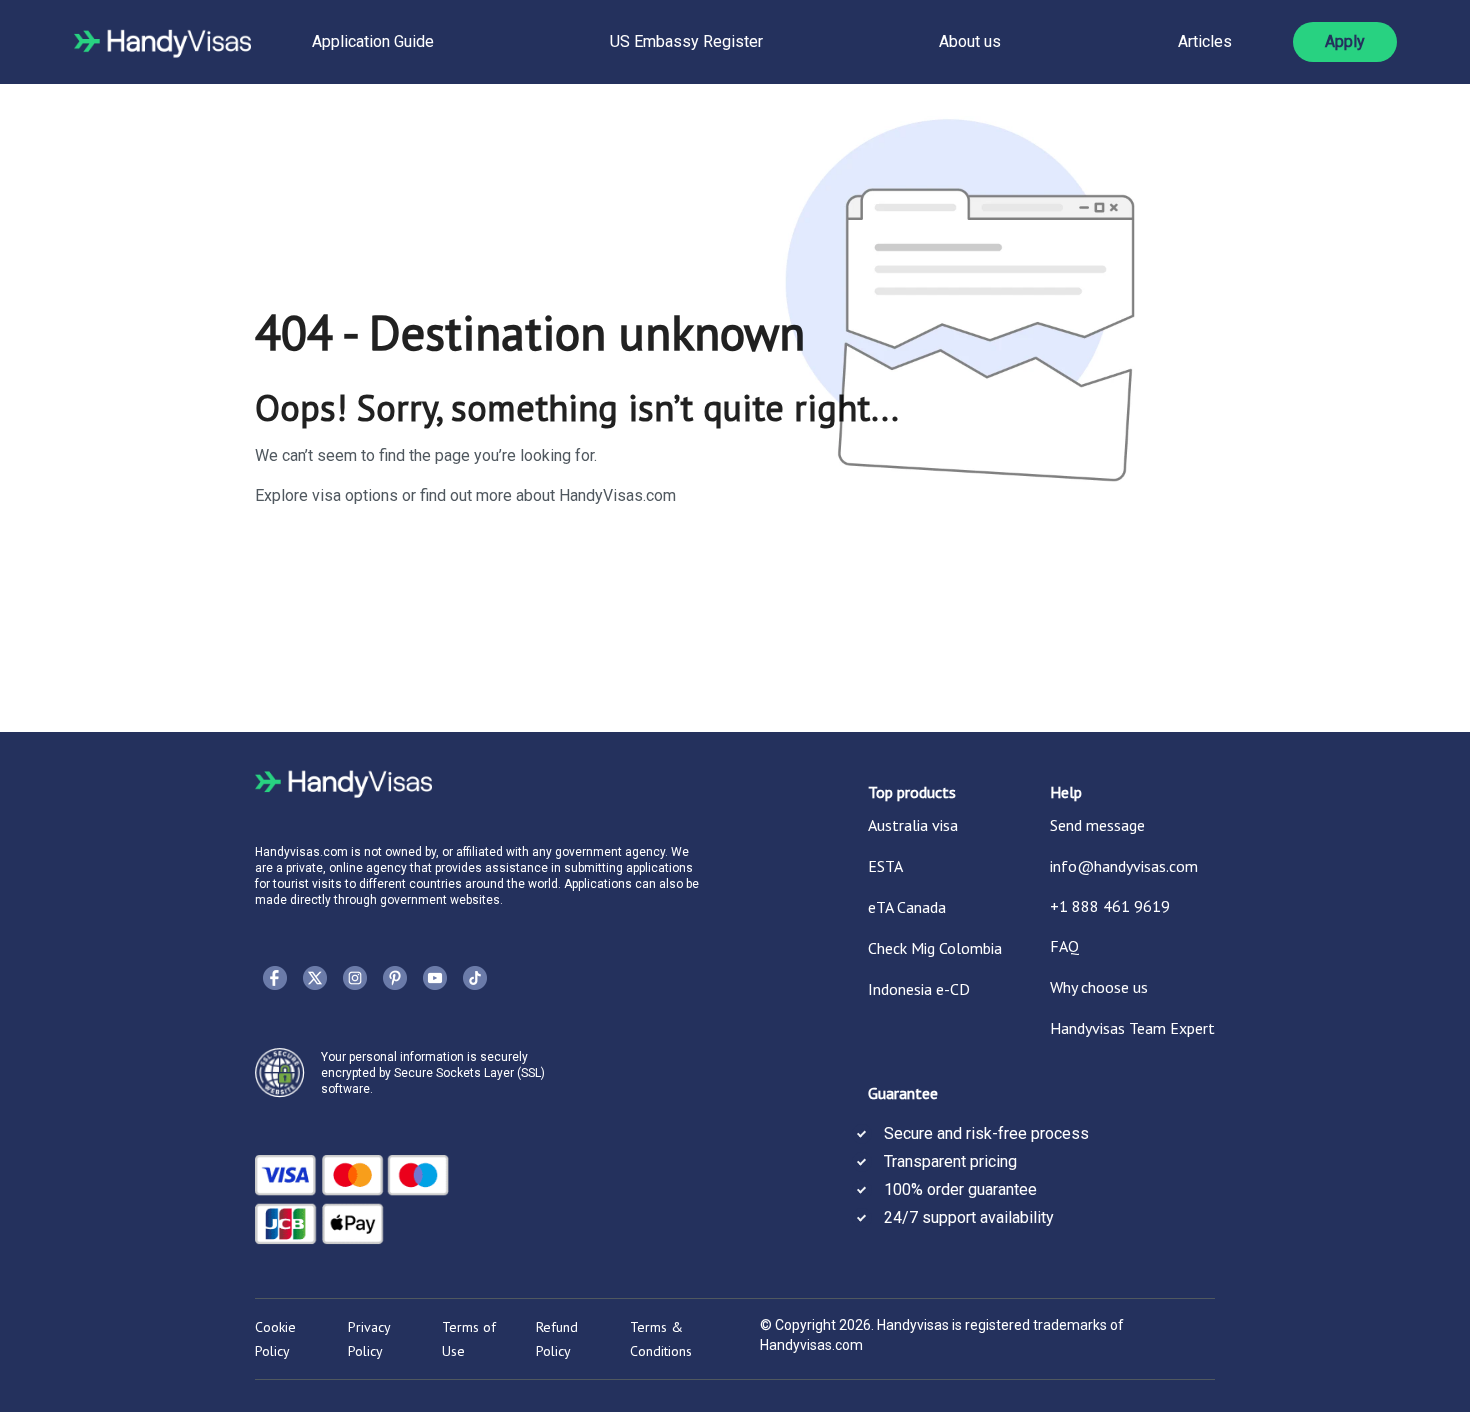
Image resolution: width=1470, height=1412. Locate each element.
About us (970, 41)
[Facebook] (275, 978)
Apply (1345, 41)
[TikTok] (475, 978)
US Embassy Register (686, 41)
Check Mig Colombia (935, 948)
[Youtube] (435, 978)
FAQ (1064, 946)
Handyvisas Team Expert (1132, 1028)
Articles (1205, 41)
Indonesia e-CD (919, 989)
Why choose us (1099, 987)
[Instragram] (355, 978)
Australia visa (913, 825)
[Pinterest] (395, 978)
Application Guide (373, 41)
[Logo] (162, 42)
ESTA (885, 866)
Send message (1097, 825)
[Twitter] (315, 978)
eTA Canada (907, 907)
